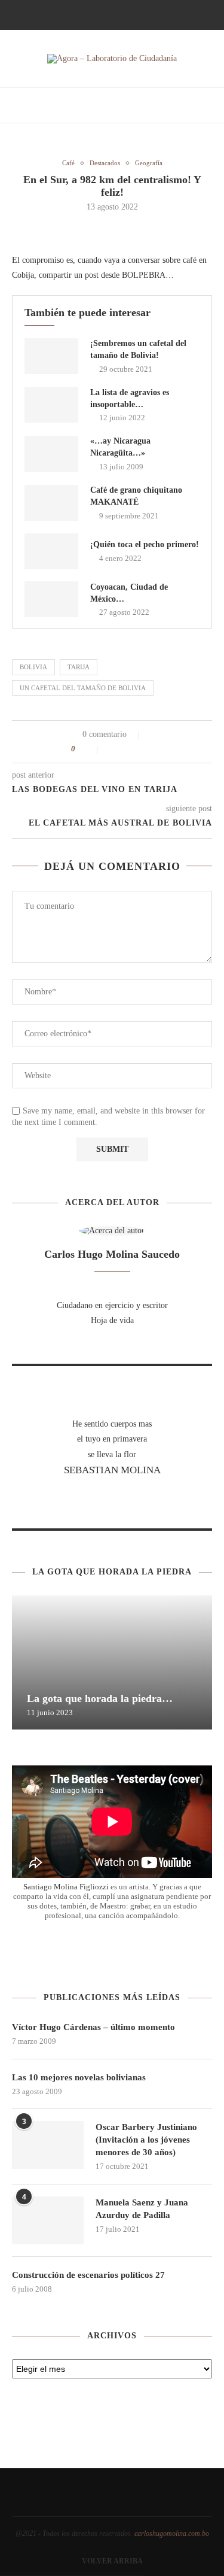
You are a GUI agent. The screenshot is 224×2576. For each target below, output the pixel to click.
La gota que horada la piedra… (100, 1698)
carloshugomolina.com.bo (172, 2533)
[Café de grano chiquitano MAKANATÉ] (51, 503)
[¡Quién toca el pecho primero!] (51, 551)
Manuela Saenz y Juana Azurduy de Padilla (142, 2209)
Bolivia (33, 667)
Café (68, 163)
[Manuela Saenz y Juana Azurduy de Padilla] (48, 2220)
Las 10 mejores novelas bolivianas (79, 2077)
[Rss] (136, 14)
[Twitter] (104, 14)
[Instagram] (120, 14)
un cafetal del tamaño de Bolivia (83, 688)
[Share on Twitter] (125, 749)
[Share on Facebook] (113, 749)
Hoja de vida (112, 1320)
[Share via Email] (150, 749)
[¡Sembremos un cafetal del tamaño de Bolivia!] (51, 356)
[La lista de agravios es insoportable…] (51, 405)
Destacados (105, 163)
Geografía (149, 163)
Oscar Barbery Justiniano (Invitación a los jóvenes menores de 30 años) (146, 2140)
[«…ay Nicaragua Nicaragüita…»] (51, 454)
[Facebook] (88, 14)
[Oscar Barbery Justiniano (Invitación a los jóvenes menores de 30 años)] (48, 2145)
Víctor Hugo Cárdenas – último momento (93, 2027)
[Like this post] (90, 749)
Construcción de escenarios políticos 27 (88, 2275)
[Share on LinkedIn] (138, 749)
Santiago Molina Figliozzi (66, 1887)
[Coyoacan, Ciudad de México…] (51, 599)
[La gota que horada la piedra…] (112, 1662)
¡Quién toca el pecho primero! (145, 544)
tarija (79, 667)
